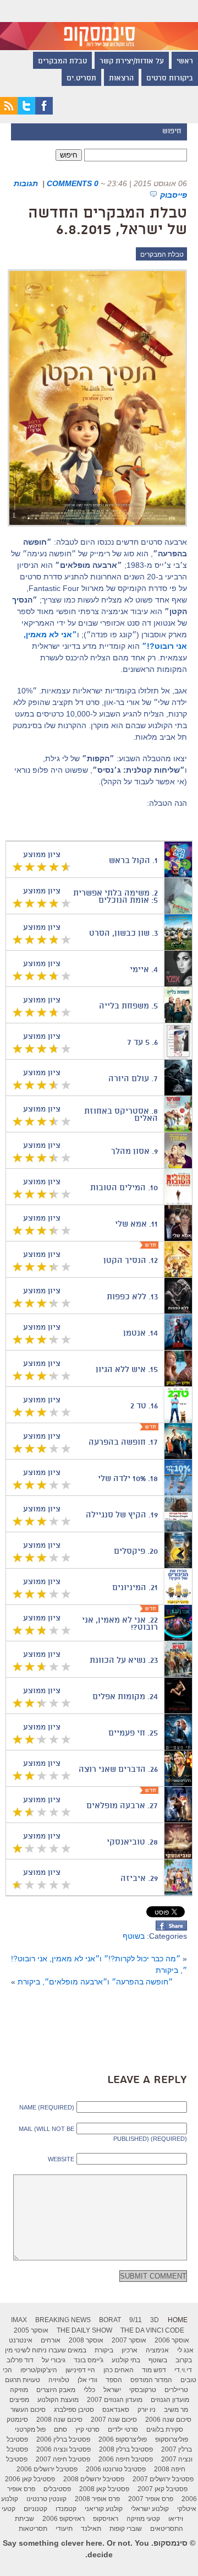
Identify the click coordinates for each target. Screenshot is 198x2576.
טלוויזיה (59, 2380)
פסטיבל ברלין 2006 (63, 2439)
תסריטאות (33, 2529)
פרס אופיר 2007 (151, 2499)
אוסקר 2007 (129, 2340)
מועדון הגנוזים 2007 (115, 2400)
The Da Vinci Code (152, 2330)
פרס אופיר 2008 (97, 2499)
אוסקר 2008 (86, 2340)
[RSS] (9, 112)
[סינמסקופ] (99, 25)
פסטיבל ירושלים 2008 (94, 2479)
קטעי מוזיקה (143, 2519)
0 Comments (73, 183)
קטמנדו (66, 2509)
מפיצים (19, 2400)
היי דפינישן (80, 2370)
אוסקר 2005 (31, 2330)
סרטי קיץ (87, 2429)
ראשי (185, 62)
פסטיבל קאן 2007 (163, 2489)
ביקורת (104, 2350)
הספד (114, 2380)
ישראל (112, 2390)
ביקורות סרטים (170, 79)
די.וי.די (183, 2370)
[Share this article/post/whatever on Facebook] (171, 1928)
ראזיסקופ (106, 2519)
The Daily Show (84, 2330)
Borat (110, 2320)
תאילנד (91, 2529)
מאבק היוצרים (56, 2390)
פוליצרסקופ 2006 (123, 2439)
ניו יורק (147, 2410)
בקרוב (184, 2360)
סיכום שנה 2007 (114, 2420)
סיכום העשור (28, 2410)
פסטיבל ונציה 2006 (64, 2449)
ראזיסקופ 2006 (64, 2519)
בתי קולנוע (126, 2360)
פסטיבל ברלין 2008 (126, 2449)
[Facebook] (44, 112)
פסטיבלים (57, 2489)
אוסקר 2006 (172, 2340)
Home (178, 2320)
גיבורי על (54, 2360)
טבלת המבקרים (62, 62)
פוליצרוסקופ (172, 2439)
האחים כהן (119, 2370)
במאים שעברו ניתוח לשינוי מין (46, 2350)
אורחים (51, 2340)
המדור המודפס (151, 2380)
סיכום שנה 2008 (59, 2420)
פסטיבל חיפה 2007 (63, 2459)
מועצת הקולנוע (58, 2400)
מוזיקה (19, 2390)
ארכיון (130, 2350)
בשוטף (134, 1936)
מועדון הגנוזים (170, 2400)
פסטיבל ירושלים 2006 (47, 2469)
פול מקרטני (30, 2429)
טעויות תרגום (23, 2380)
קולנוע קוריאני (104, 2509)
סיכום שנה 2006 (168, 2420)
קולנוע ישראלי (150, 2509)
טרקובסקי (143, 2390)
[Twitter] (26, 112)
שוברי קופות (126, 2529)
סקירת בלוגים (165, 2429)
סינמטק (17, 2420)
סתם (61, 2429)
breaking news (63, 2320)
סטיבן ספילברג (74, 2410)
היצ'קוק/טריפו (39, 2370)
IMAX (19, 2320)
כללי (89, 2390)
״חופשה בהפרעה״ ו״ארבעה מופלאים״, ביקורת (95, 1982)
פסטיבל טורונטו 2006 (116, 2469)
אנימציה (157, 2350)
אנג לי (185, 2350)
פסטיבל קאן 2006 (30, 2479)
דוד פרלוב (20, 2360)
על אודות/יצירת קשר (132, 62)
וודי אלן (87, 2380)
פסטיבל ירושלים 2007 (163, 2479)
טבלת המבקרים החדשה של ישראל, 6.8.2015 (108, 222)
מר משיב (176, 2410)
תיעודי (64, 2529)
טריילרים (176, 2390)
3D (155, 2320)
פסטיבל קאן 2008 (104, 2489)
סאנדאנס (116, 2410)
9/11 (136, 2320)
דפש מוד (154, 2370)
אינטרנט (21, 2340)
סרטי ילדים (123, 2429)
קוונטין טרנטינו (46, 2499)
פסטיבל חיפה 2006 (126, 2459)
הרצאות (121, 79)
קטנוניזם (35, 2509)
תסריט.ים (81, 79)
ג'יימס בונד (89, 2360)
